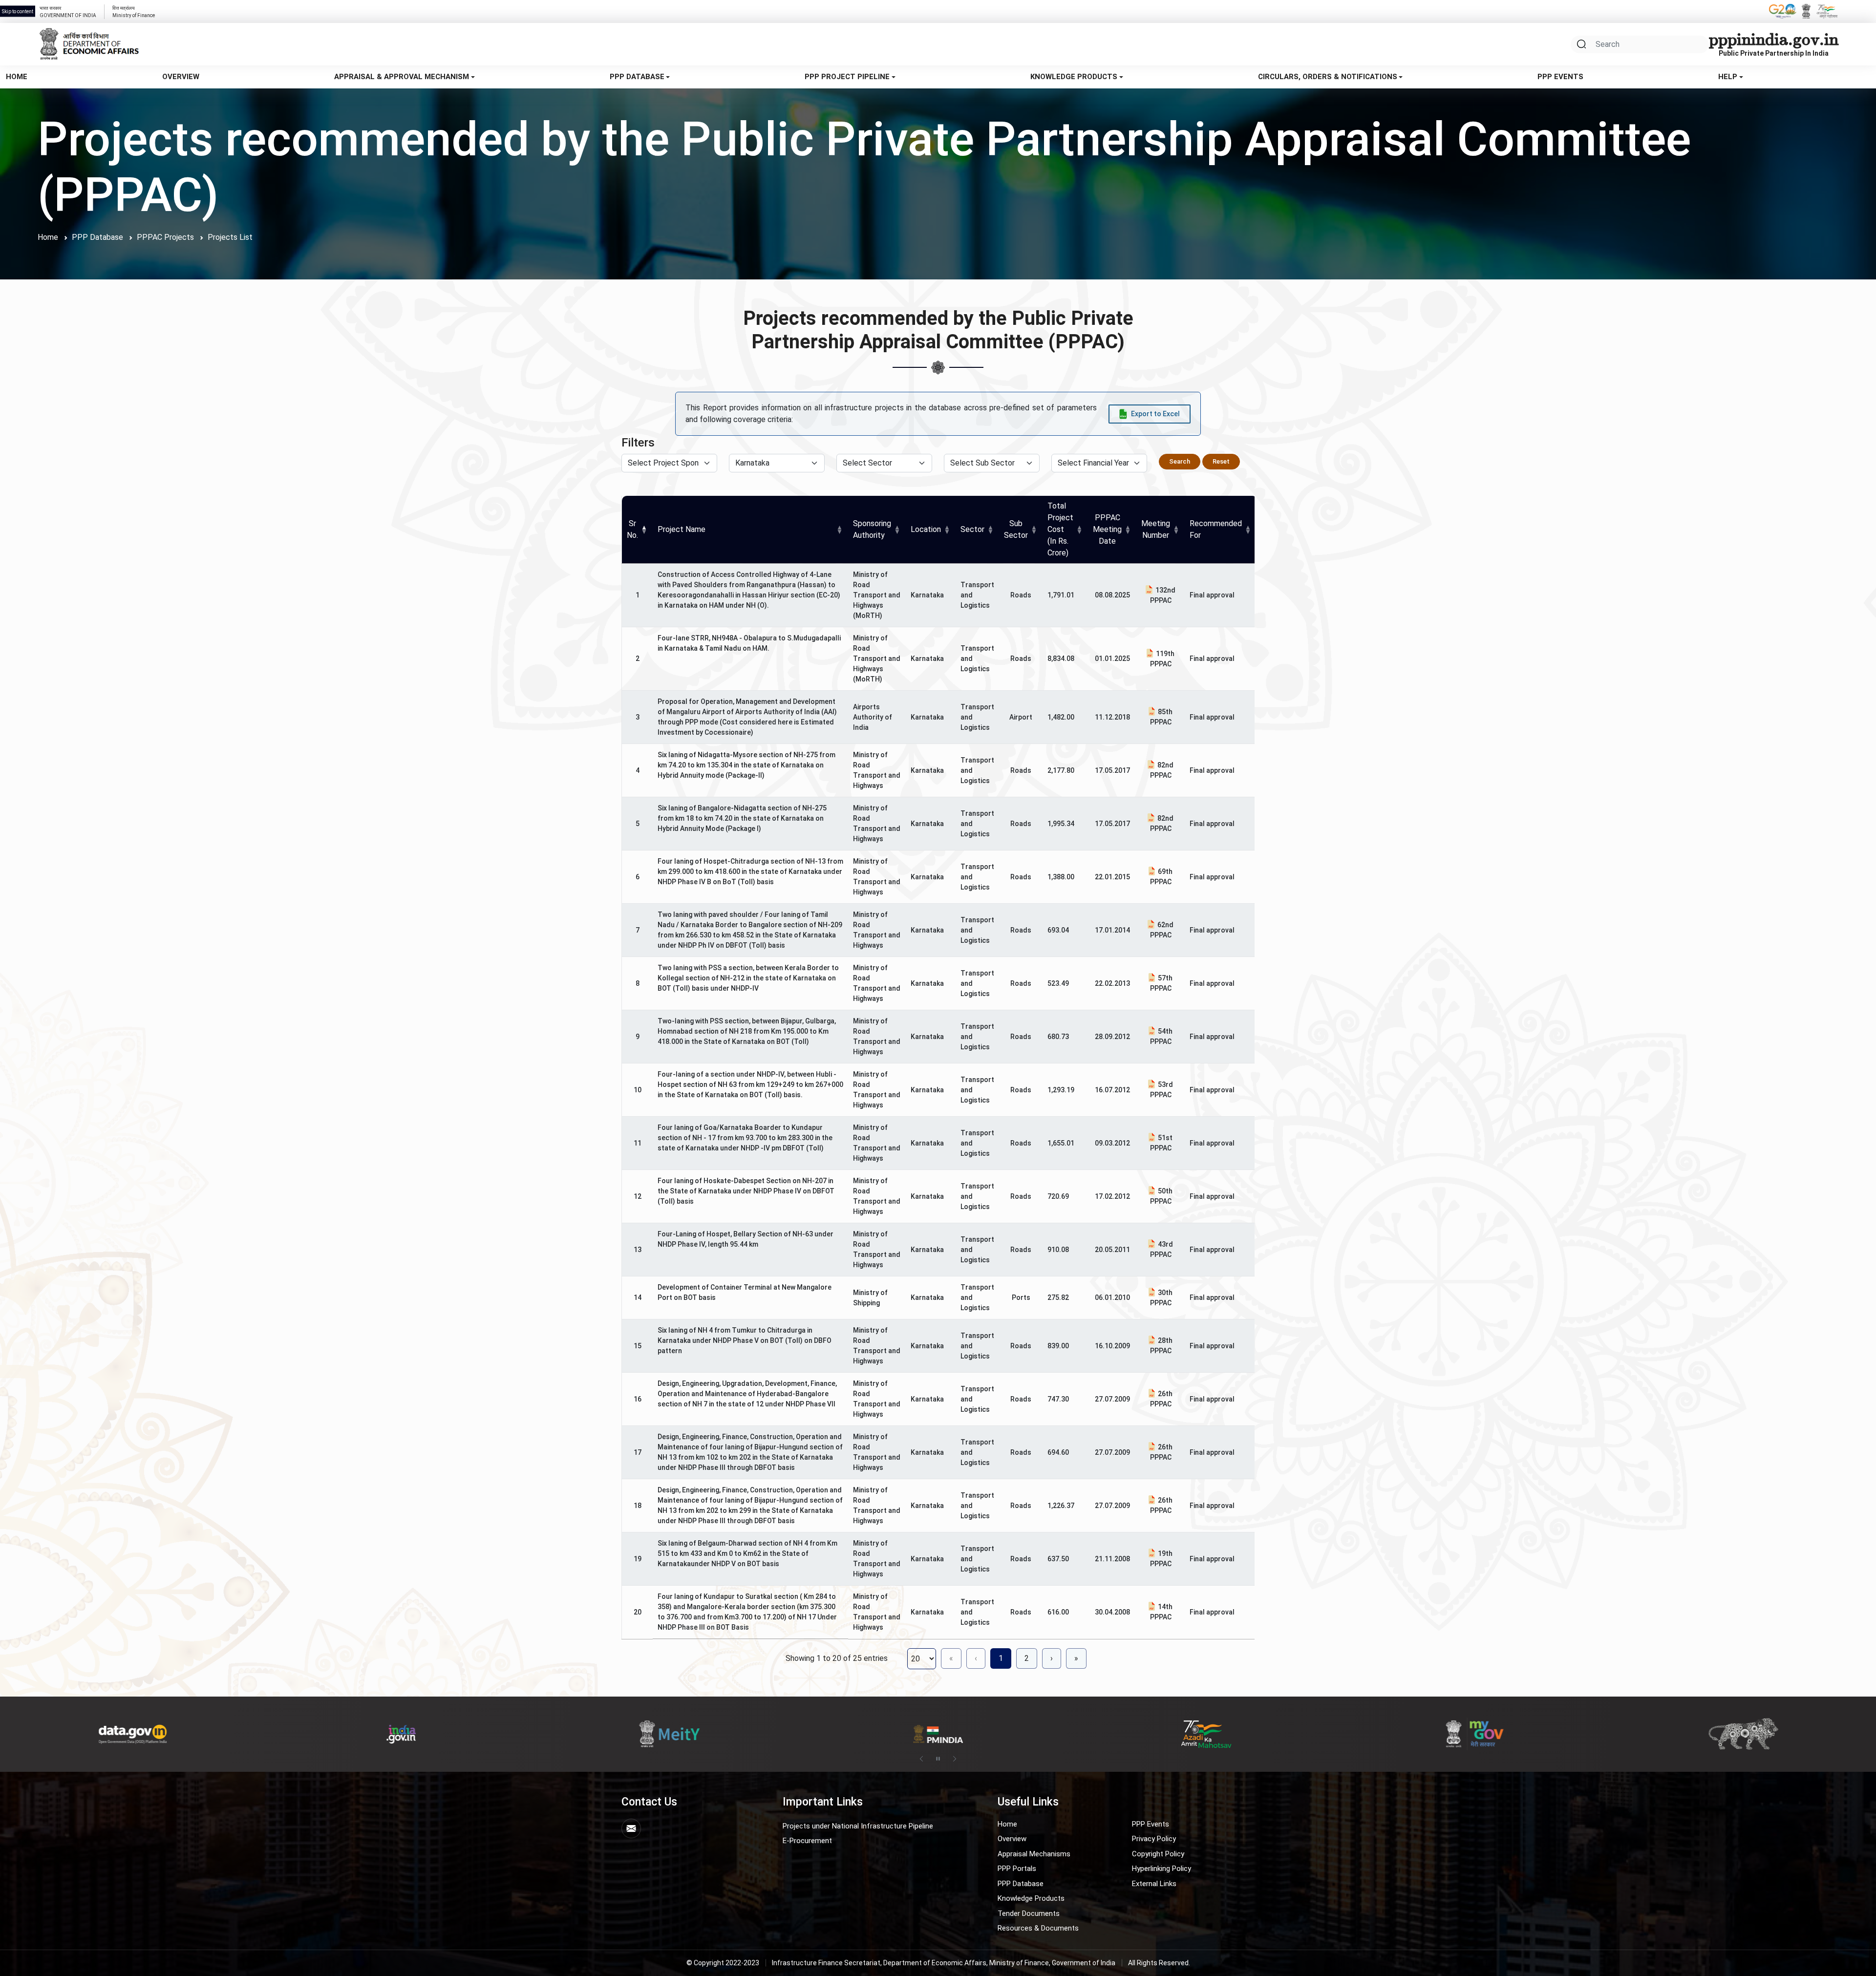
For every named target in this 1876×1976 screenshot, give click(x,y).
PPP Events (1560, 77)
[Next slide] (955, 1759)
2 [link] (1027, 1658)
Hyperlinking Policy (1162, 1869)
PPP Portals (1017, 1869)
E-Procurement (807, 1841)
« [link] (951, 1658)
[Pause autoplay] (938, 1759)
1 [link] (1001, 1658)
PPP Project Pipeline (847, 77)
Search (1180, 461)
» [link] (1076, 1658)
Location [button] (926, 529)
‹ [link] (976, 1658)
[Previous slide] (921, 1759)
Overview (181, 77)
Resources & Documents (1038, 1928)
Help (1728, 77)
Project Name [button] (682, 529)
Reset (1221, 461)
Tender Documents (1029, 1913)
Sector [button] (972, 529)
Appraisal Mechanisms (1034, 1854)
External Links (1154, 1884)
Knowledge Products (1074, 77)
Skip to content (18, 11)
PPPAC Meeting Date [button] (1107, 529)
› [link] (1052, 1658)
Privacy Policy (1154, 1839)
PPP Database (637, 77)
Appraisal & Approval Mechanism (402, 77)
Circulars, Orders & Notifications (1328, 77)
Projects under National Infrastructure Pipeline (858, 1826)
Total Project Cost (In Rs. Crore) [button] (1060, 529)
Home (17, 77)
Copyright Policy (1158, 1854)
